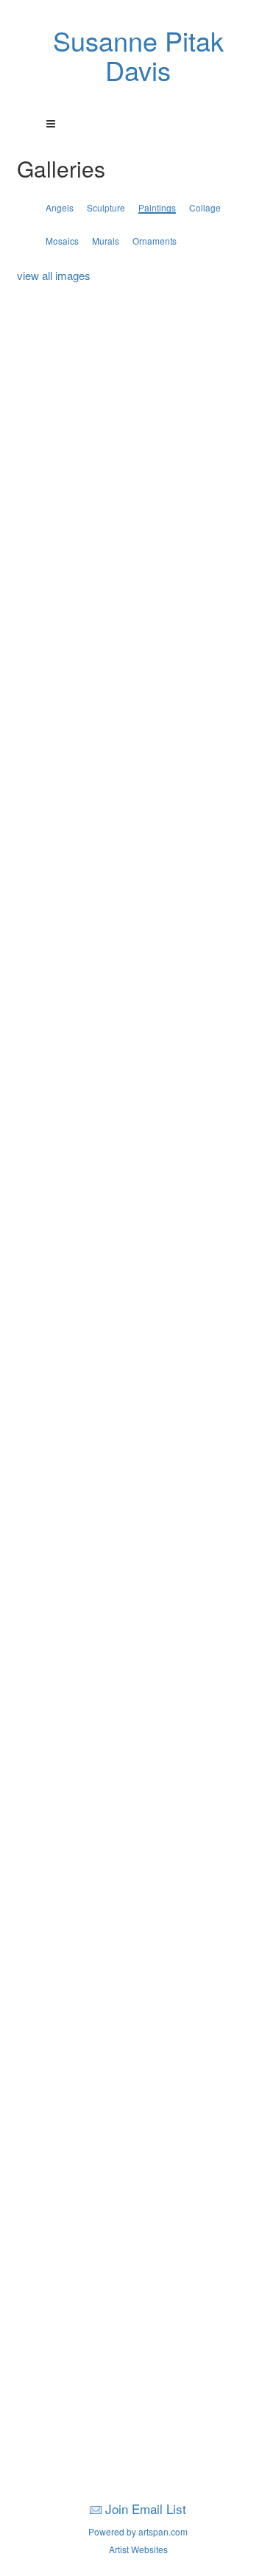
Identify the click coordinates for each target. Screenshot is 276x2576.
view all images (54, 275)
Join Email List (146, 2509)
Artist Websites (138, 2549)
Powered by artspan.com (138, 2531)
